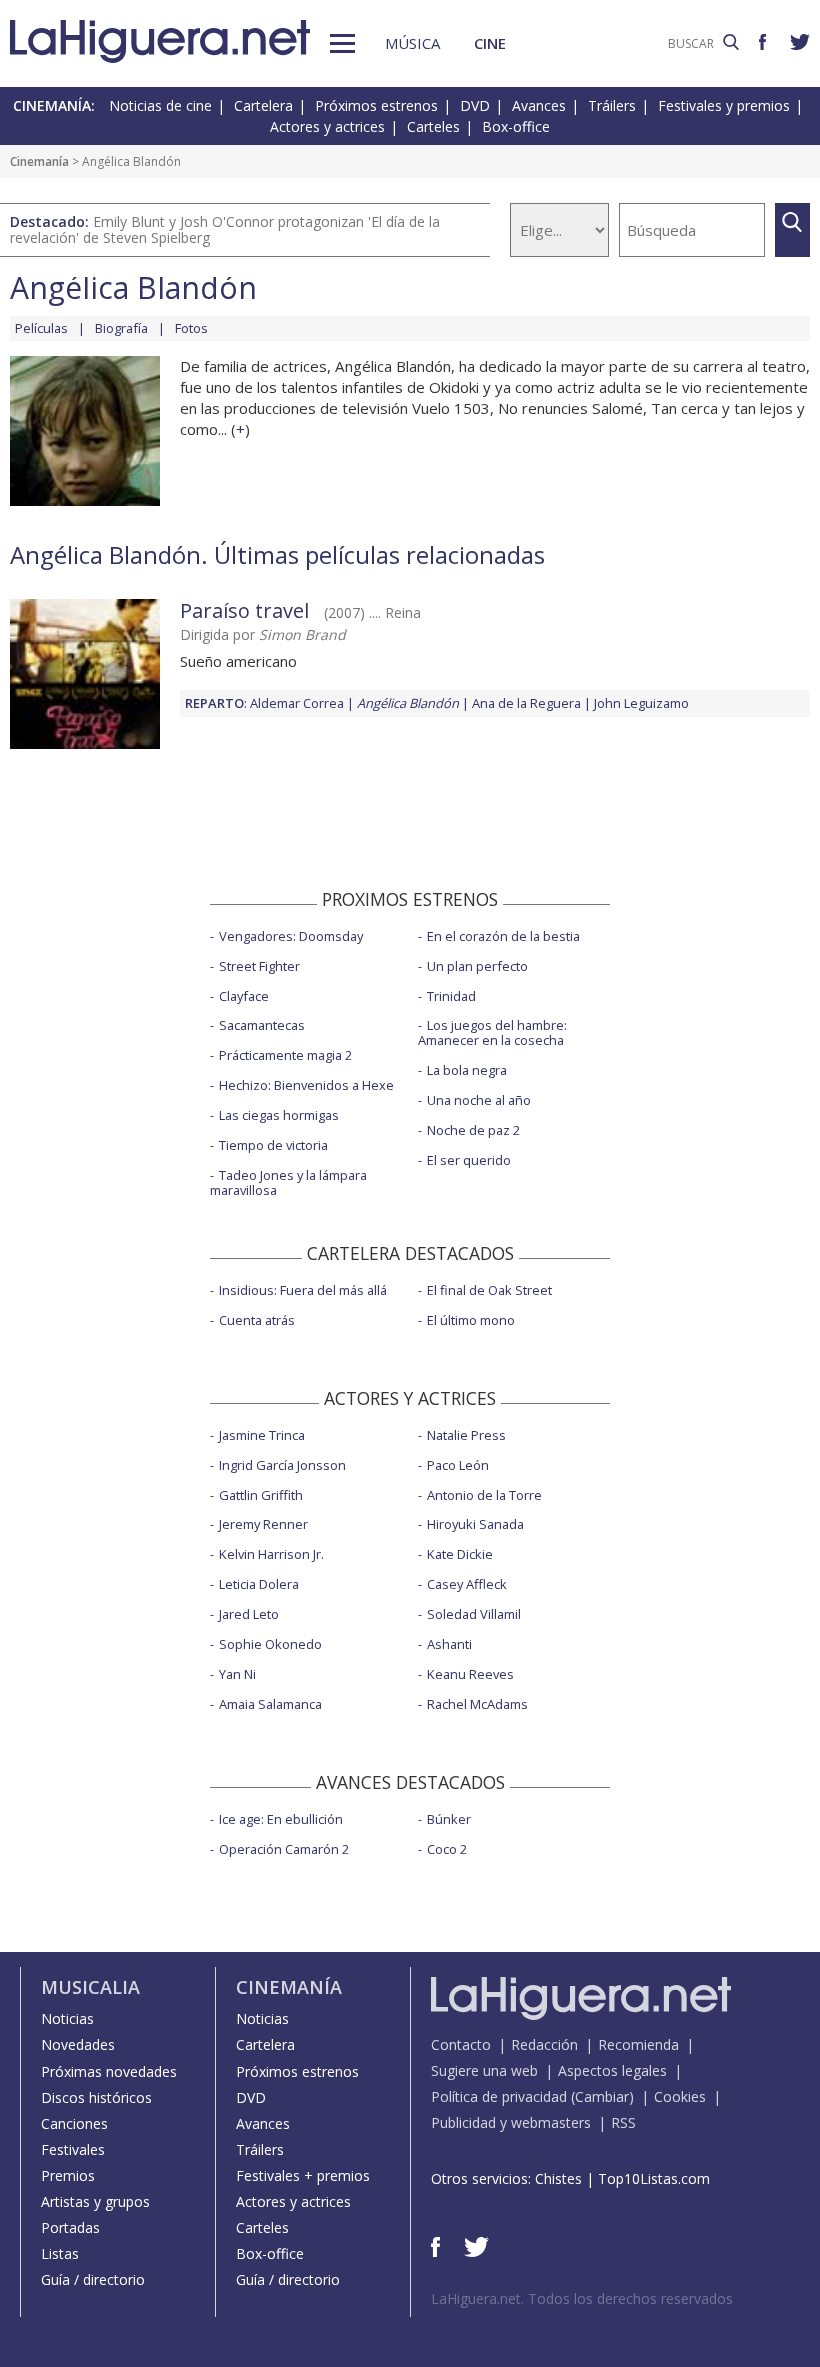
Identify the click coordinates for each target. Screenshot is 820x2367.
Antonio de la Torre (484, 1495)
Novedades (78, 2044)
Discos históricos (96, 2097)
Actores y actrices (327, 126)
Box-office (516, 126)
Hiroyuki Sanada (475, 1524)
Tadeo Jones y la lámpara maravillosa (288, 1182)
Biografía (121, 328)
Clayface (244, 996)
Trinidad (451, 996)
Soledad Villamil (474, 1614)
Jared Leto (249, 1614)
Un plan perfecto (477, 966)
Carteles (433, 126)
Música (412, 43)
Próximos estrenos (376, 105)
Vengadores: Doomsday (291, 936)
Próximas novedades (109, 2071)
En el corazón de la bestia (503, 936)
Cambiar (602, 2096)
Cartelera (263, 105)
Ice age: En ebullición (281, 1819)
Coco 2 (447, 1849)
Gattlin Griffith (261, 1495)
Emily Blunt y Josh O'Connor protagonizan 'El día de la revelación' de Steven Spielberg (225, 229)
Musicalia (90, 1987)
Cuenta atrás (257, 1320)
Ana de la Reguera (526, 703)
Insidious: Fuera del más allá (303, 1290)
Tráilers (612, 105)
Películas (41, 328)
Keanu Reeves (470, 1674)
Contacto (461, 2044)
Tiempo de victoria (273, 1145)
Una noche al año (479, 1100)
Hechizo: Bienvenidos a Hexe (306, 1085)
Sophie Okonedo (270, 1644)
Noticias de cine (160, 105)
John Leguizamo (641, 703)
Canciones (74, 2123)
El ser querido (469, 1160)
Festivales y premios (724, 105)
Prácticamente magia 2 (285, 1055)
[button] (342, 43)
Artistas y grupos (95, 2201)
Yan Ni (237, 1674)
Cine (490, 43)
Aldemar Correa (297, 703)
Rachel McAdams (477, 1704)
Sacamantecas (262, 1025)
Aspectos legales (612, 2070)
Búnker (449, 1819)
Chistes (558, 2178)
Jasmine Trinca (262, 1435)
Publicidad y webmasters (511, 2122)
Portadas (70, 2227)
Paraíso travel (244, 610)
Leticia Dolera (259, 1584)
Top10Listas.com (654, 2178)
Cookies (680, 2096)
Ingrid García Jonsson (282, 1465)
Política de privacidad (499, 2096)
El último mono (471, 1320)
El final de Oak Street (489, 1290)
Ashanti (449, 1644)
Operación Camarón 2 (284, 1849)
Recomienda (638, 2044)
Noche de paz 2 (473, 1130)
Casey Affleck (467, 1584)
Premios (68, 2175)
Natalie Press (466, 1435)
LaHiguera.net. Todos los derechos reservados (582, 2298)
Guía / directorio (93, 2279)
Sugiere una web (484, 2070)
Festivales (73, 2149)
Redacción (544, 2044)
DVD (475, 105)
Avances (539, 105)
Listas (60, 2253)
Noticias (67, 2018)
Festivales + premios (303, 2175)
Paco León (458, 1465)
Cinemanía (39, 161)
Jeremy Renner (263, 1524)
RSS (623, 2122)
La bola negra (467, 1070)
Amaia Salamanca (270, 1704)
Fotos (191, 328)
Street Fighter (259, 966)
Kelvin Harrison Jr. (271, 1554)
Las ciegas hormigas (279, 1115)
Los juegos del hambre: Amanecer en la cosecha (492, 1032)
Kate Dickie (460, 1554)
